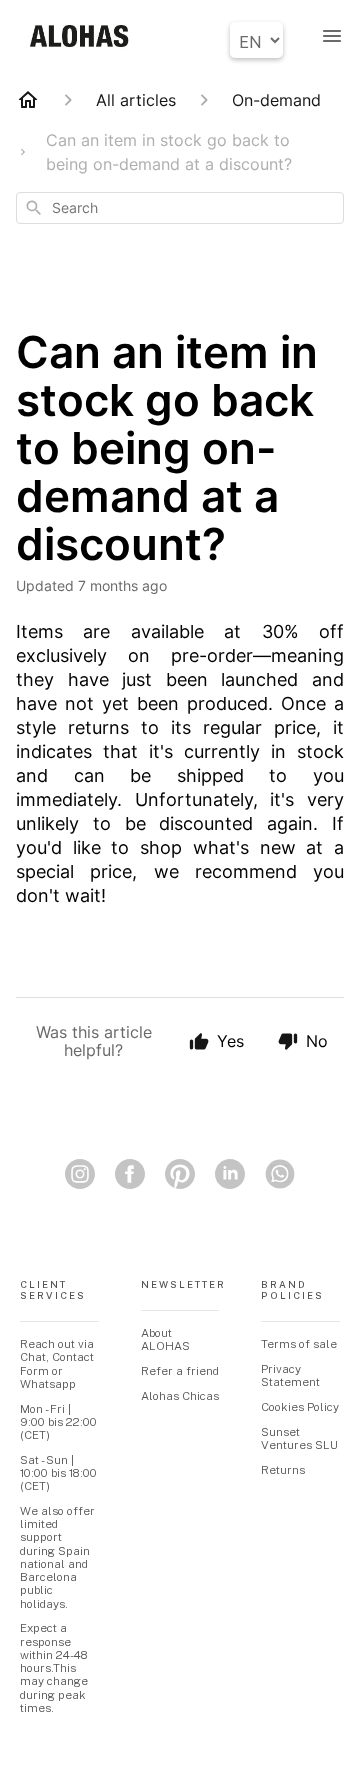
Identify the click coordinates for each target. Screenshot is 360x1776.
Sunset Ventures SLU (299, 1438)
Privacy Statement (290, 1375)
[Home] (28, 100)
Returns (283, 1470)
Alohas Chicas (180, 1396)
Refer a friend (180, 1371)
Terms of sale (299, 1344)
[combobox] (180, 208)
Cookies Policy (300, 1407)
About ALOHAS (165, 1339)
